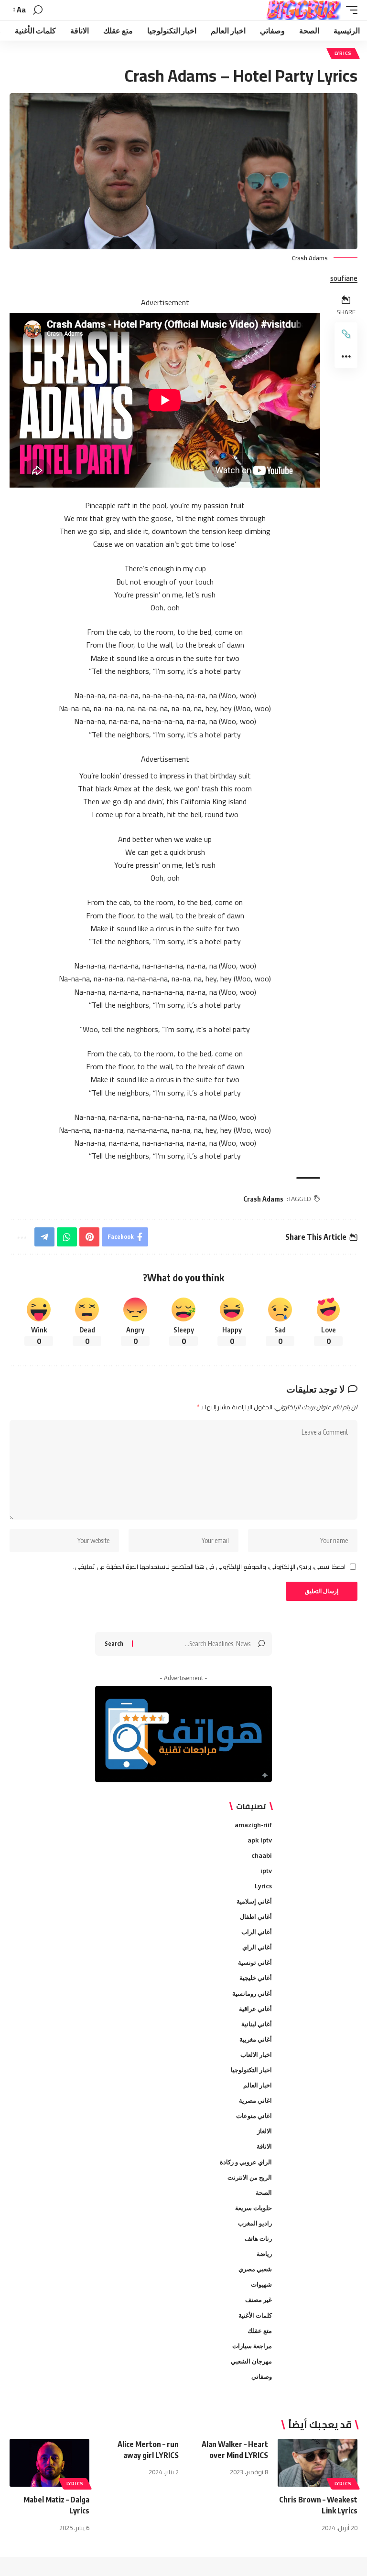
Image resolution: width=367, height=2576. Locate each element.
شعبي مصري (255, 2269)
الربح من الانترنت (250, 2177)
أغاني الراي (257, 1947)
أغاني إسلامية (254, 1901)
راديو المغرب (255, 2223)
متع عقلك (260, 2331)
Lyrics (343, 53)
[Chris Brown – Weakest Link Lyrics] (318, 2463)
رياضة (264, 2254)
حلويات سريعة (254, 2208)
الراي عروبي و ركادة (246, 2162)
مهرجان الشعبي (251, 2361)
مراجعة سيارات (252, 2346)
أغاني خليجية (256, 1978)
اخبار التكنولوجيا (251, 2070)
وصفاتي (262, 2376)
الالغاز (264, 2131)
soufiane (344, 279)
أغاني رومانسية (252, 1993)
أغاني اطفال (256, 1916)
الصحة (264, 2193)
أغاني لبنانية (257, 2024)
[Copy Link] (346, 334)
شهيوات (261, 2284)
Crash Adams (263, 1199)
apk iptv (260, 1840)
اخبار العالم (258, 2085)
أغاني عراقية (255, 2009)
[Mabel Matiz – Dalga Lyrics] (49, 2463)
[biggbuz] (304, 10)
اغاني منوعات (254, 2116)
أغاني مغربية (256, 2039)
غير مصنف (259, 2299)
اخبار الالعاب (256, 2054)
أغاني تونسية (255, 1962)
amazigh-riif (253, 1825)
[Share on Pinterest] (89, 1237)
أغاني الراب (257, 1932)
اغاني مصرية (255, 2100)
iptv (266, 1871)
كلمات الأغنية (255, 2315)
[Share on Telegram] (44, 1237)
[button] (349, 10)
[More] (346, 357)
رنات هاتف (258, 2238)
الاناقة (264, 2146)
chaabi (262, 1855)
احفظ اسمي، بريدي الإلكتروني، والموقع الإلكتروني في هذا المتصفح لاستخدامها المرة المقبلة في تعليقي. (209, 1567)
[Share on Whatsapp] (67, 1237)
